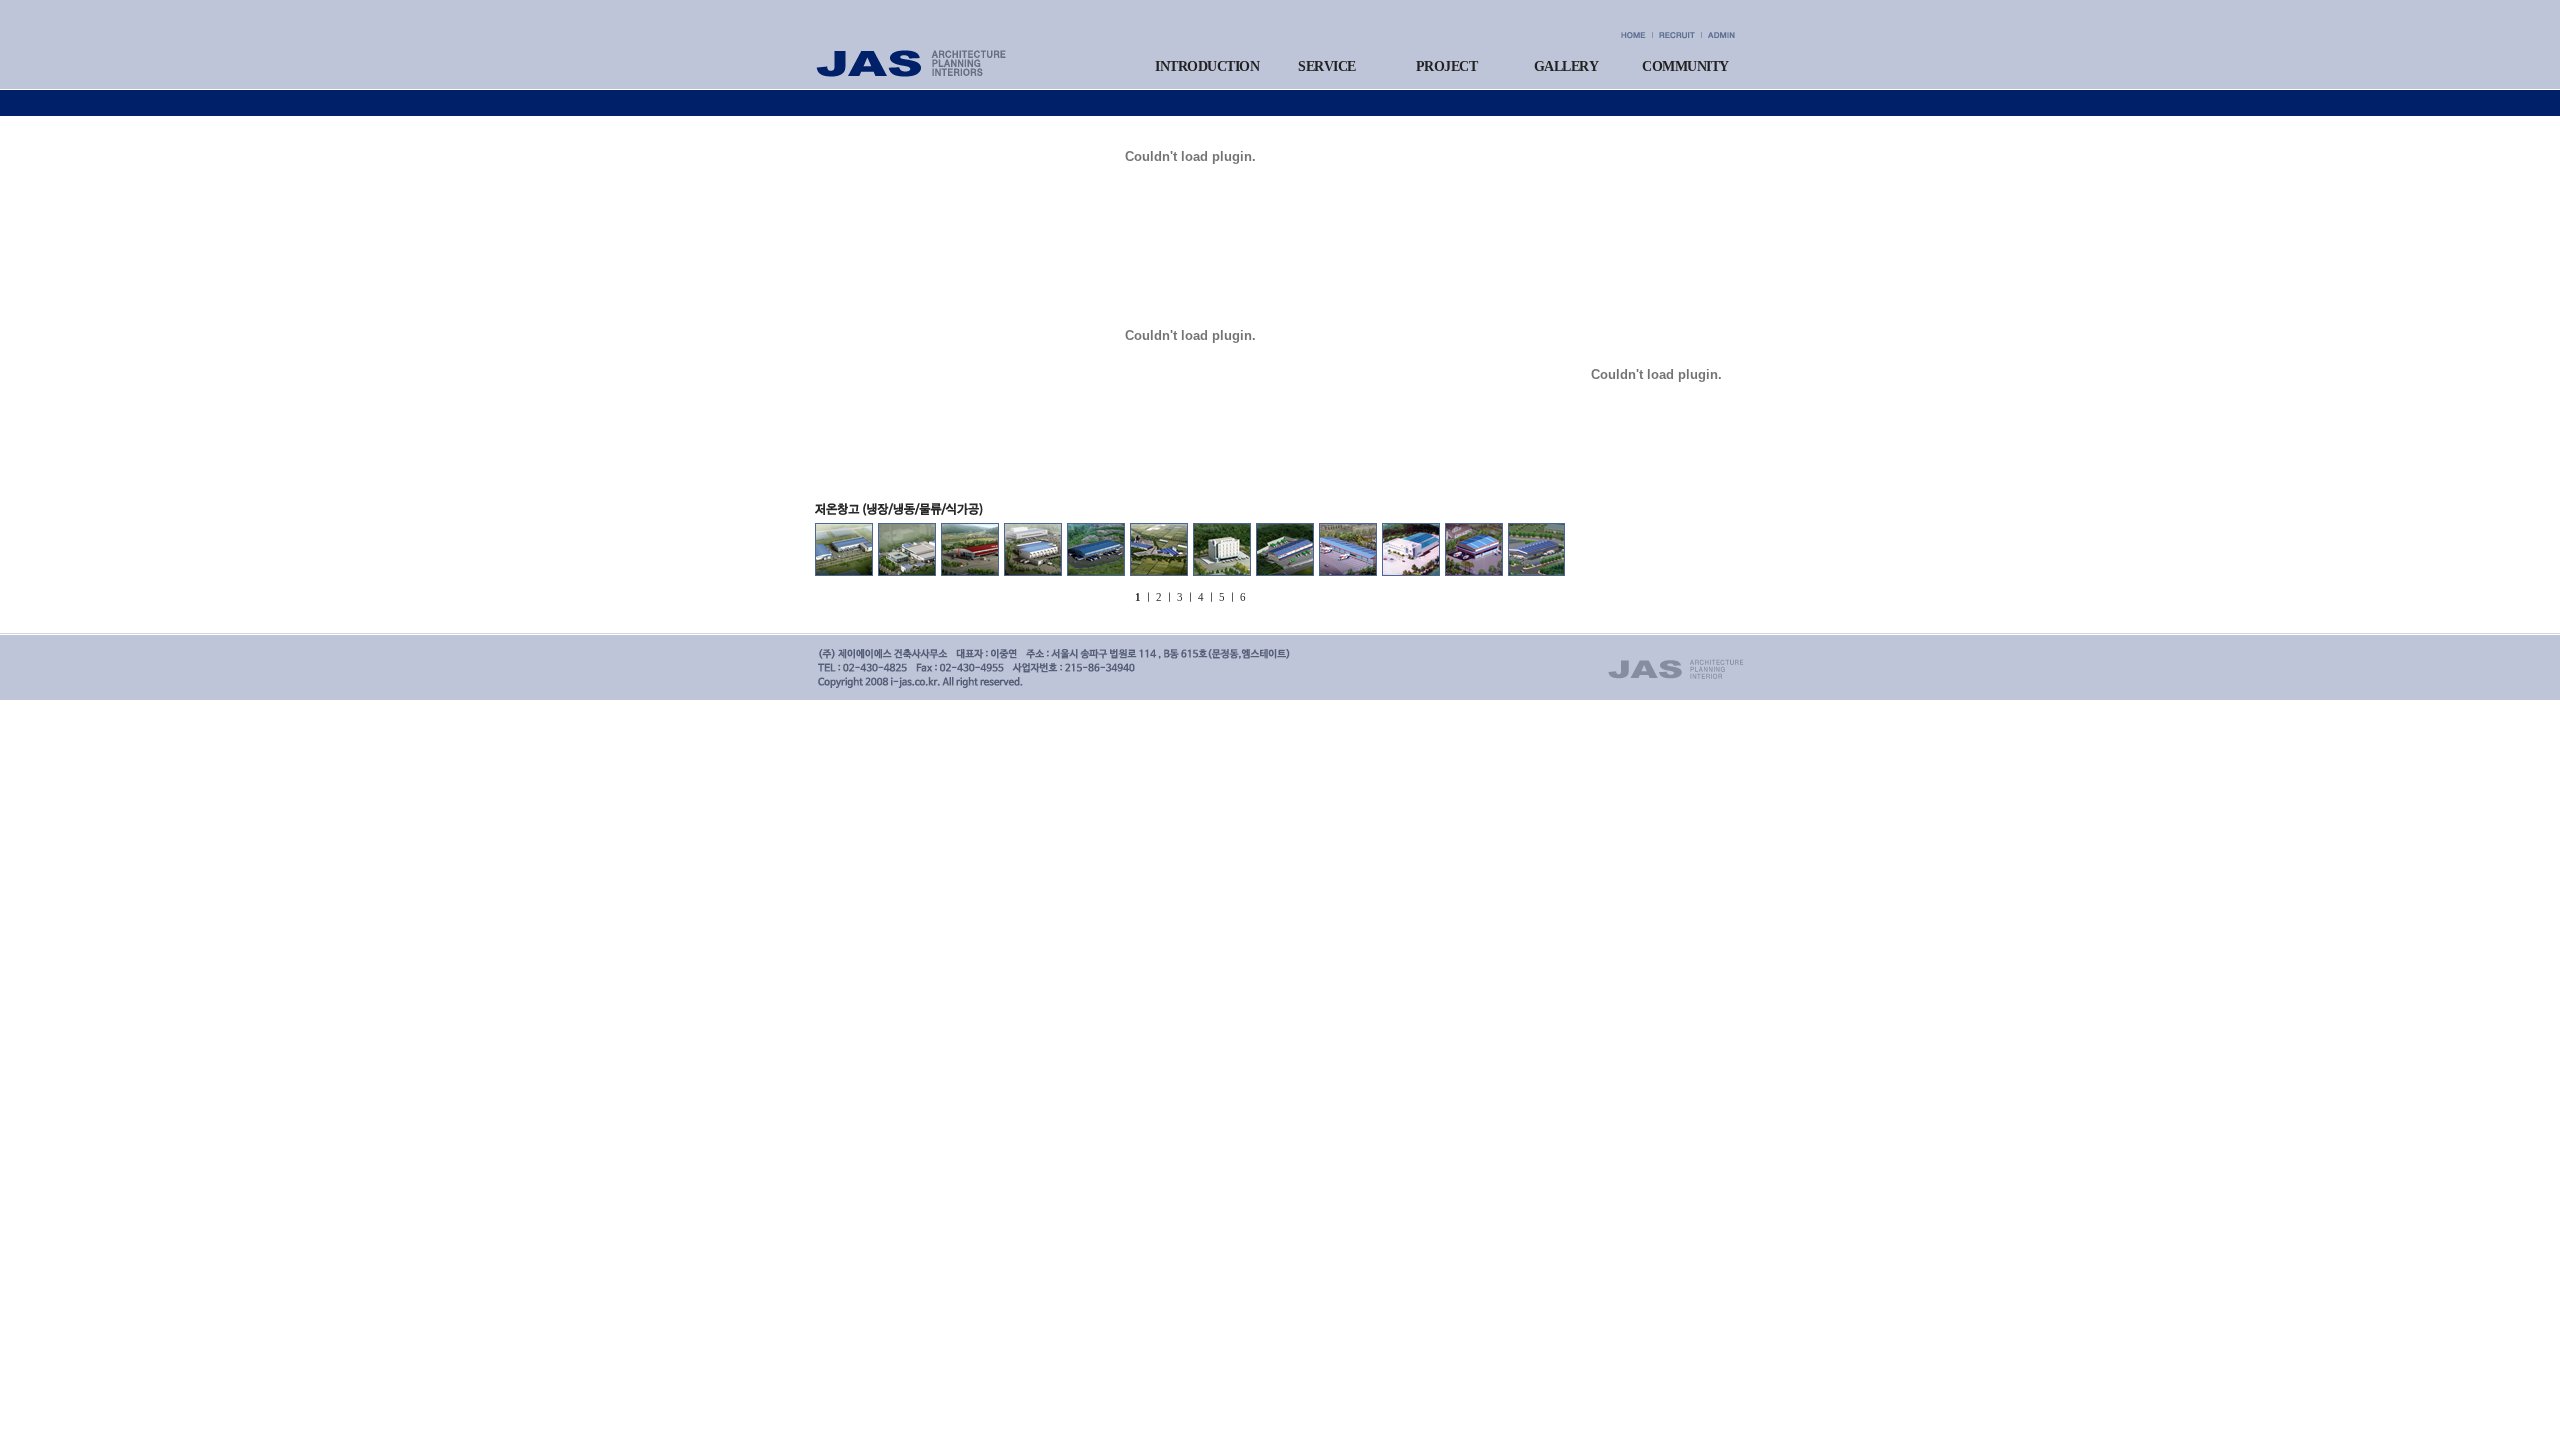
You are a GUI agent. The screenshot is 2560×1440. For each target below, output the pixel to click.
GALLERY (1566, 66)
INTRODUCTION (1207, 66)
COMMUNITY (1685, 66)
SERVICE (1327, 66)
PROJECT (1447, 66)
